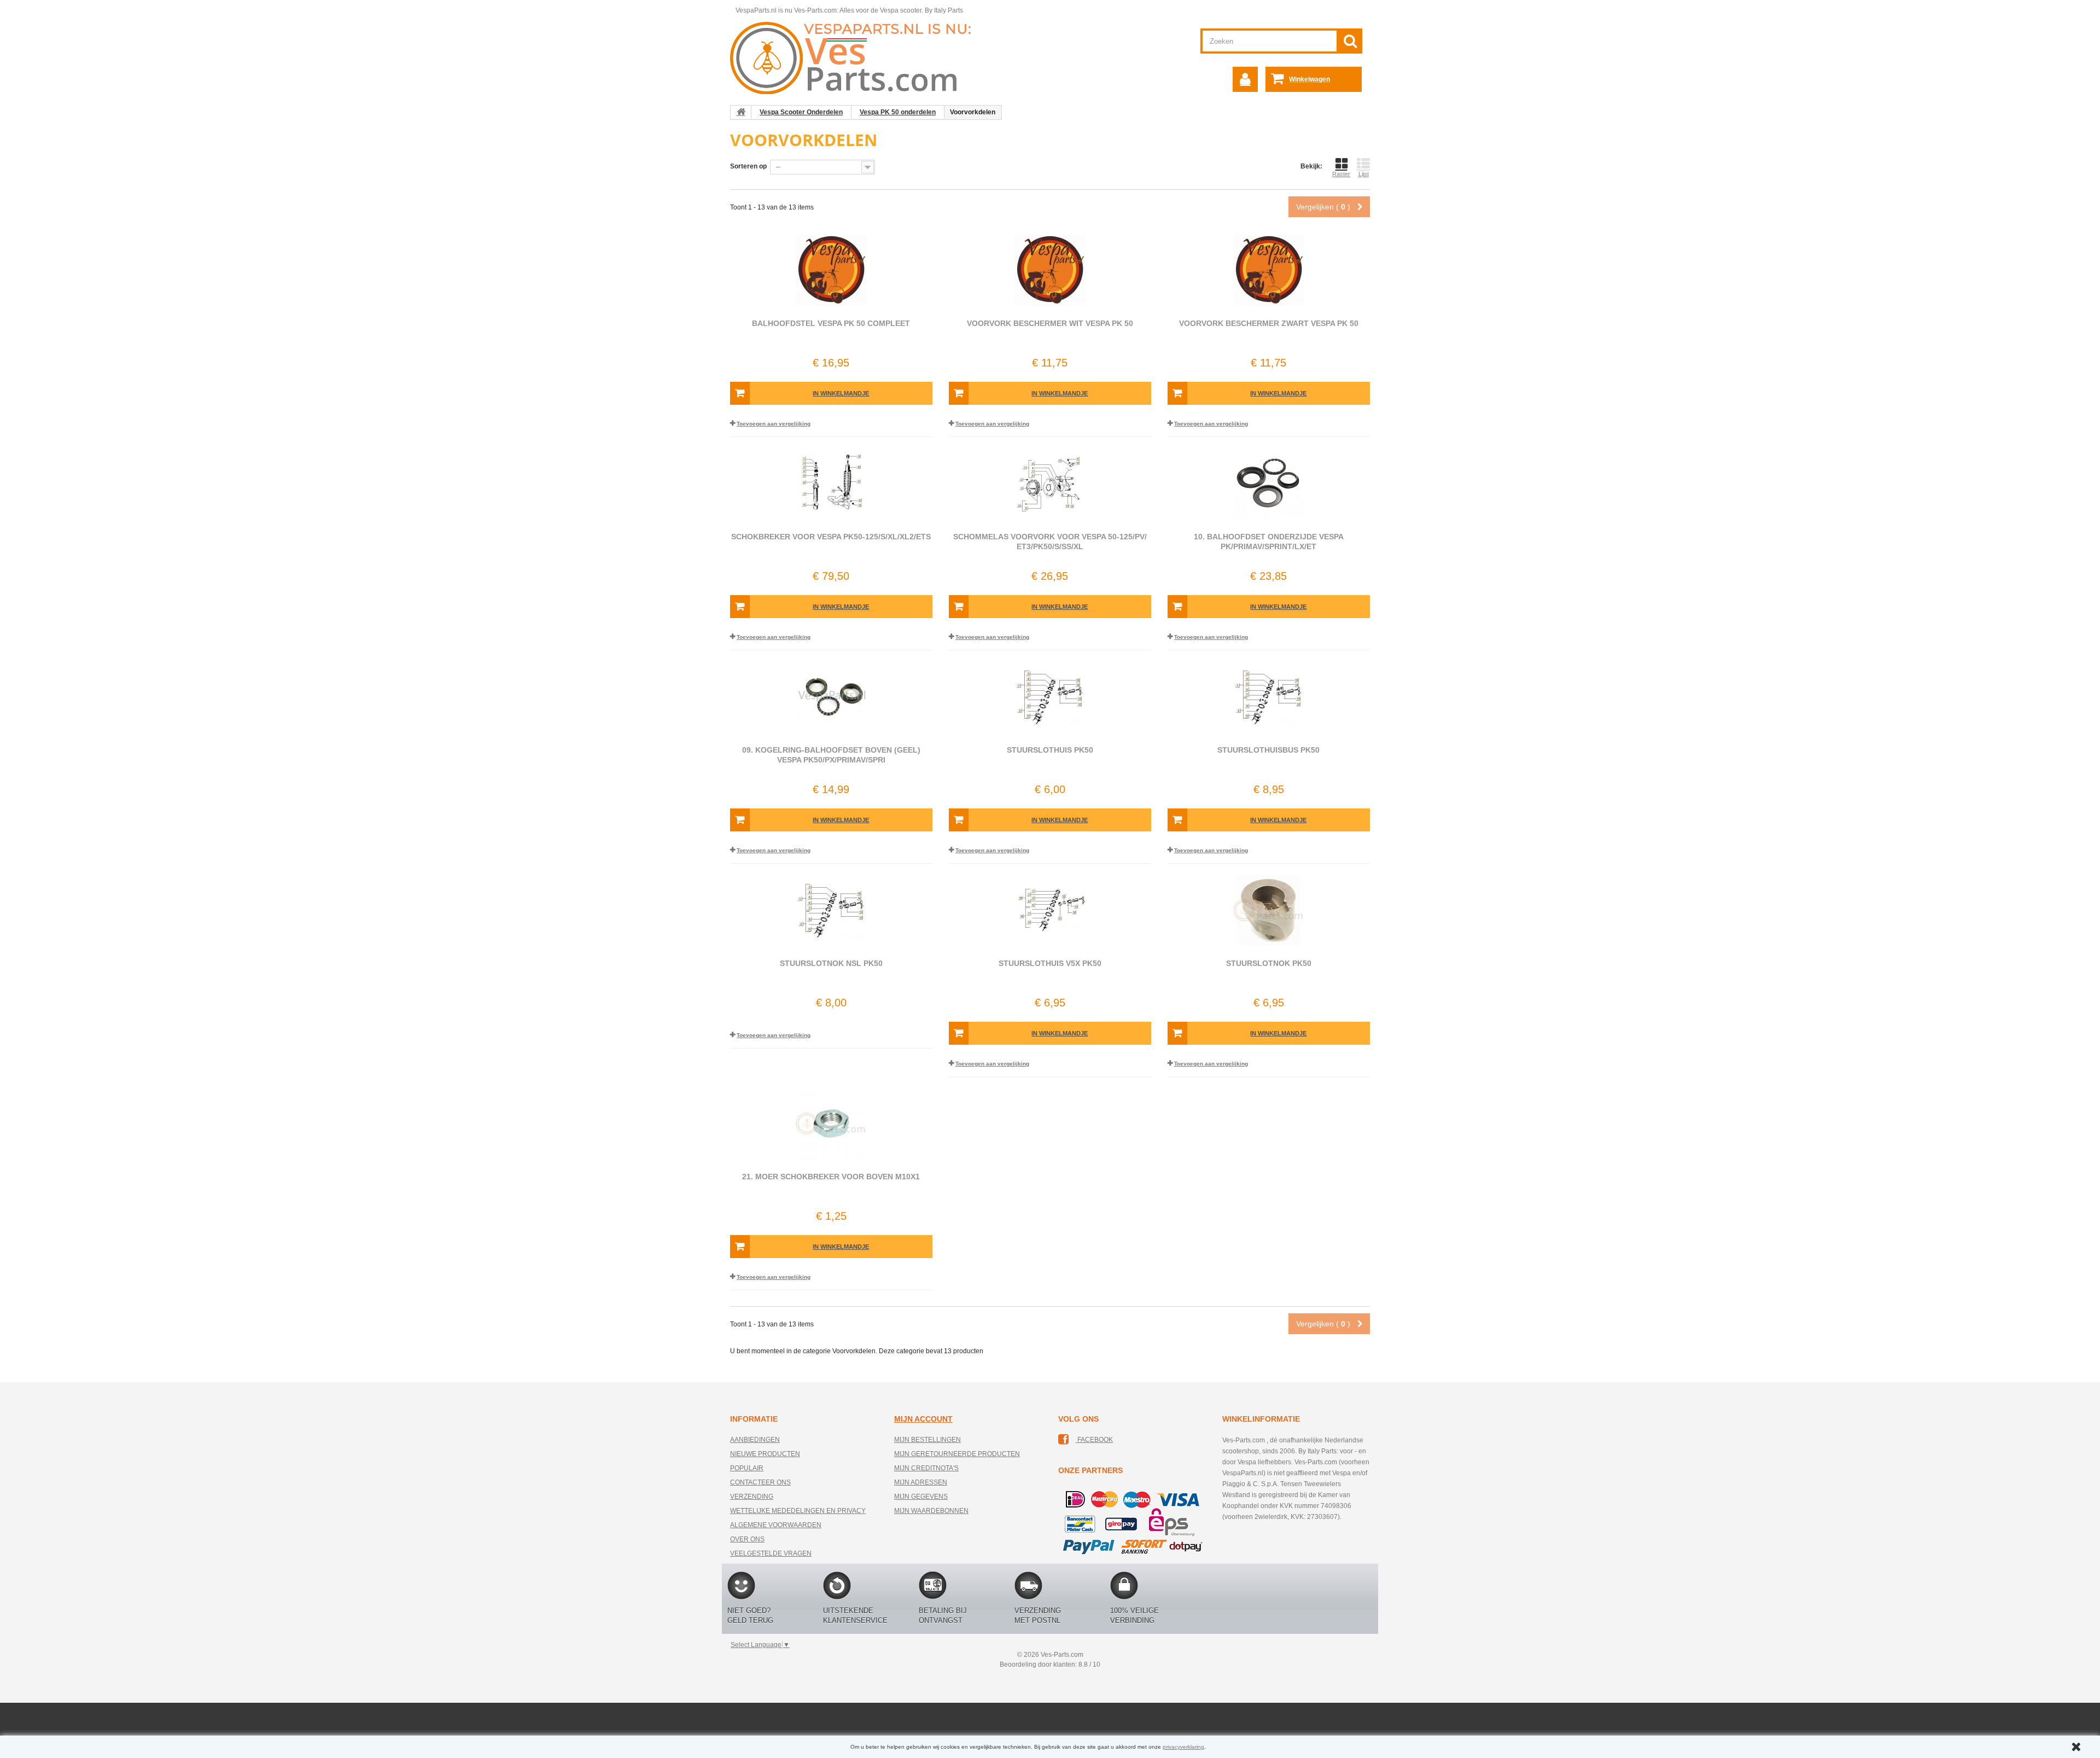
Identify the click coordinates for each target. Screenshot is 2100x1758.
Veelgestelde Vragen (771, 1553)
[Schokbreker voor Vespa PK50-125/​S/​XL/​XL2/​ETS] (831, 484)
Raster (1341, 174)
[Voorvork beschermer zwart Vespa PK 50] (1269, 270)
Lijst (1364, 174)
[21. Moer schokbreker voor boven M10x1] (831, 1124)
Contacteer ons (760, 1482)
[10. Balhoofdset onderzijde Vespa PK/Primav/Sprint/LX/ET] (1269, 484)
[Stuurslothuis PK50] (1050, 697)
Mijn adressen (921, 1482)
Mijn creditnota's (926, 1468)
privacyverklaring (1183, 1747)
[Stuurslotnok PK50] (1269, 910)
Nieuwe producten (765, 1454)
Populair (747, 1468)
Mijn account (923, 1419)
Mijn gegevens (921, 1497)
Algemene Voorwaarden (776, 1525)
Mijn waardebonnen (931, 1511)
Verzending (752, 1497)
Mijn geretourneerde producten (957, 1454)
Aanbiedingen (755, 1440)
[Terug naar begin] (741, 112)
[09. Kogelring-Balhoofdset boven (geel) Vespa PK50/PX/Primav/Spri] (831, 697)
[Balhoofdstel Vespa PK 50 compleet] (831, 270)
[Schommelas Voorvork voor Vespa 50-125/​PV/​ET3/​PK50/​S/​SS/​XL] (1050, 484)
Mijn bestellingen (927, 1440)
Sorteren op (748, 166)
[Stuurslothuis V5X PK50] (1050, 910)
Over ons (747, 1539)
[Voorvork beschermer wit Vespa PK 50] (1050, 270)
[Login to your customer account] (1245, 79)
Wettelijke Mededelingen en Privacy (798, 1511)
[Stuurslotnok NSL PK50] (831, 910)
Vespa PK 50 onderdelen (898, 112)
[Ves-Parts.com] (857, 57)
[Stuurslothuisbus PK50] (1269, 697)
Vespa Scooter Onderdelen (801, 112)
